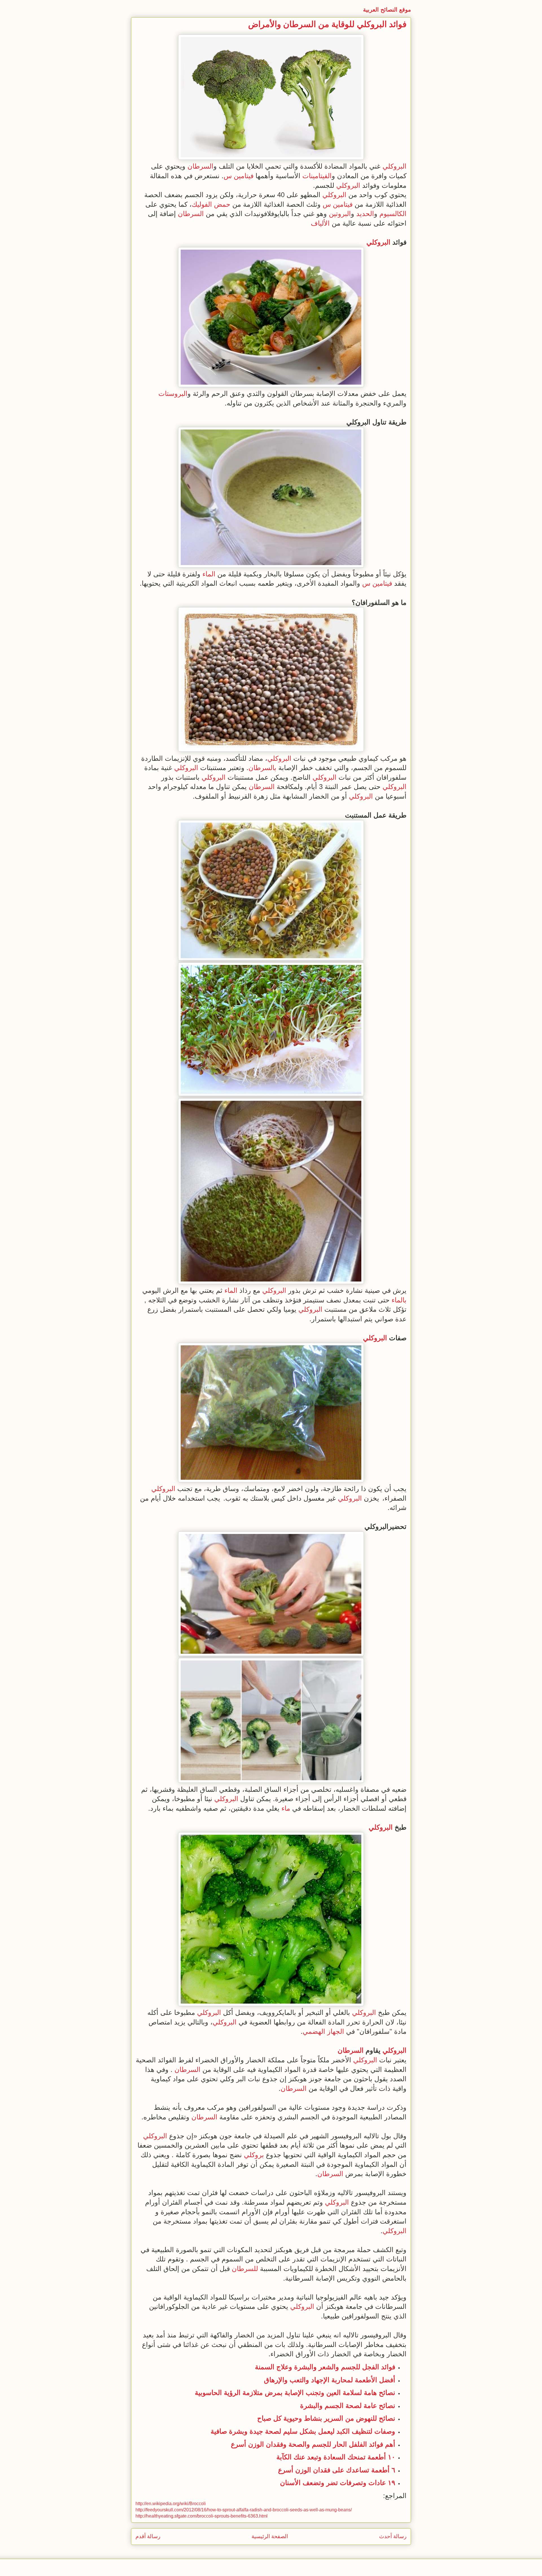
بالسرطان (262, 768)
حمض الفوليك (211, 204)
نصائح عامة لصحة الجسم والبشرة (348, 2406)
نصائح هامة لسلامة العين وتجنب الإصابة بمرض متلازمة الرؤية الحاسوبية (295, 2393)
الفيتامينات (317, 176)
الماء (209, 574)
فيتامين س (239, 176)
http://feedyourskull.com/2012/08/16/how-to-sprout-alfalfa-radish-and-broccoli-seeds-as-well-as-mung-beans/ (244, 2510)
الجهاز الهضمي (323, 2031)
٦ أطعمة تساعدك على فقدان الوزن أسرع (337, 2470)
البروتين (340, 214)
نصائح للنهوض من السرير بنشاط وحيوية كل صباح (326, 2418)
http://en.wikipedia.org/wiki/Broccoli (171, 2504)
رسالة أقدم (148, 2536)
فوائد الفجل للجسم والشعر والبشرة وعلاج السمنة (325, 2367)
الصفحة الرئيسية (270, 2536)
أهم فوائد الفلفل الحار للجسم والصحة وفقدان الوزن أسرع (313, 2444)
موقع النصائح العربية (387, 10)
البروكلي (395, 166)
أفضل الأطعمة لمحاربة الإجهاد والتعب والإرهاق (330, 2380)
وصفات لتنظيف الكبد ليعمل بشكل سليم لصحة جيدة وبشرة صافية (303, 2431)
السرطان (200, 166)
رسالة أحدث (393, 2536)
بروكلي (254, 2155)
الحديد (365, 214)
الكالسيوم (393, 214)
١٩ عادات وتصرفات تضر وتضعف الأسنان (338, 2483)
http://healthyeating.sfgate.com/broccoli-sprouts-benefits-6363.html (202, 2516)
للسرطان (245, 2269)
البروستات (173, 394)
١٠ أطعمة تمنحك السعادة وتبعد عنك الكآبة (336, 2457)
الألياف (320, 223)
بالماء (399, 1300)
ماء (286, 1808)
